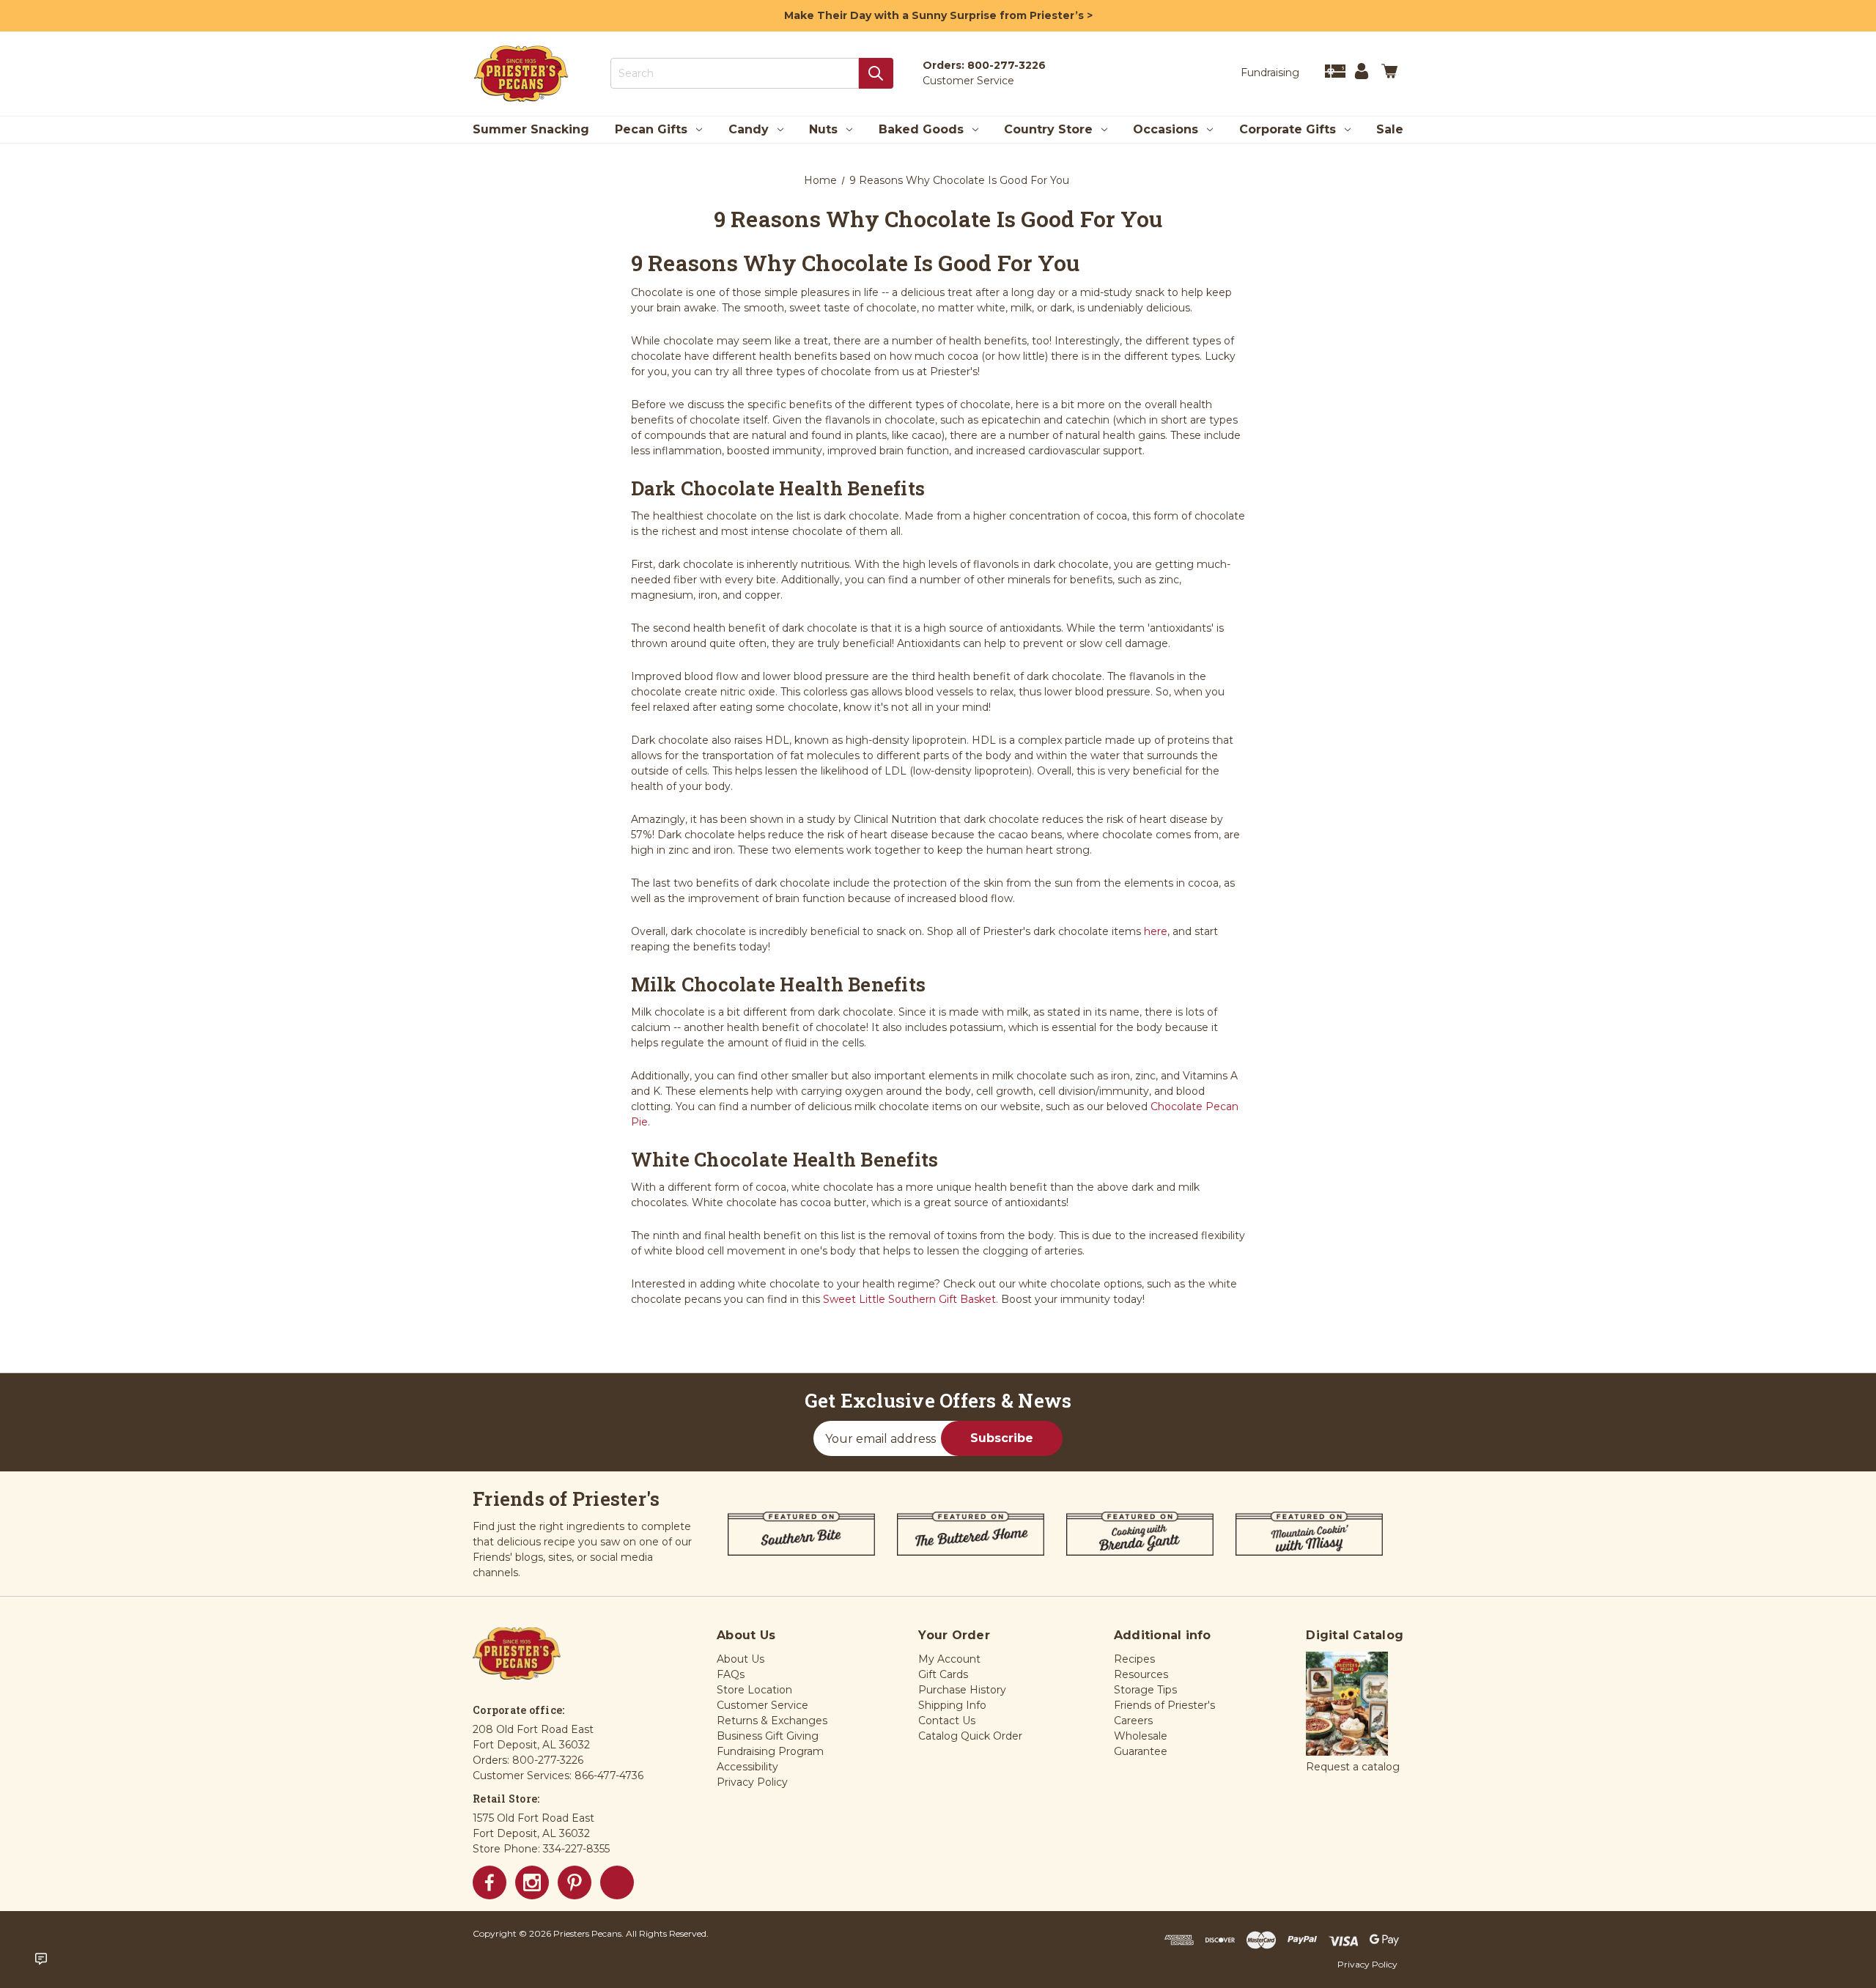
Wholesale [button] (1141, 1736)
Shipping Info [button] (952, 1705)
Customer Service (968, 81)
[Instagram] (532, 1882)
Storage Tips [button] (1145, 1690)
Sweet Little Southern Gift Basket (909, 1299)
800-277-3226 (1007, 65)
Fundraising (1270, 73)
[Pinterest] (575, 1882)
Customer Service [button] (762, 1705)
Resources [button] (1141, 1674)
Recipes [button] (1134, 1659)
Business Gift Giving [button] (768, 1736)
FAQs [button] (731, 1674)
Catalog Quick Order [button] (970, 1736)
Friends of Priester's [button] (1164, 1705)
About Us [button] (741, 1659)
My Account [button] (949, 1659)
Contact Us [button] (947, 1721)
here (1156, 931)
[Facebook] (490, 1882)
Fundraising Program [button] (770, 1751)
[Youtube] (617, 1882)
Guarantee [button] (1141, 1751)
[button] (1347, 1704)
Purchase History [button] (962, 1690)
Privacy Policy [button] (752, 1782)
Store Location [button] (754, 1690)
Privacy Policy (1367, 1964)
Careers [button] (1133, 1721)
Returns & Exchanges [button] (772, 1721)
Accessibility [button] (747, 1767)
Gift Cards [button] (943, 1674)
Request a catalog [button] (1353, 1767)
